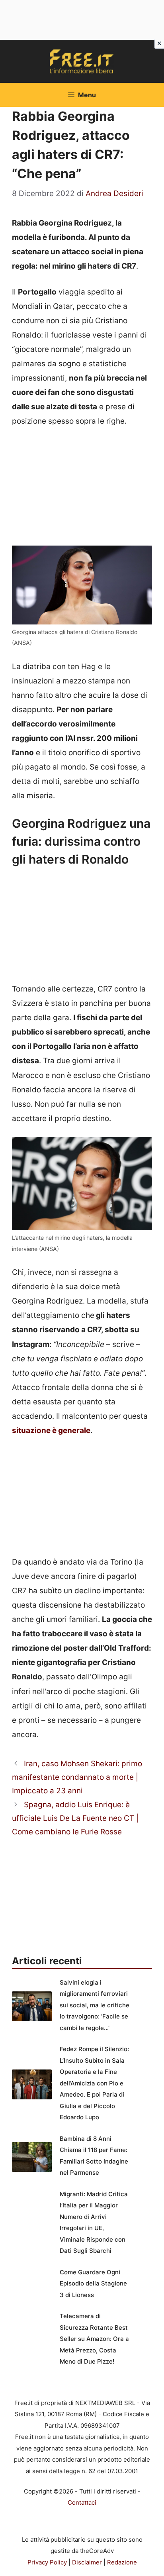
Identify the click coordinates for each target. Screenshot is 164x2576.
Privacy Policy (47, 2562)
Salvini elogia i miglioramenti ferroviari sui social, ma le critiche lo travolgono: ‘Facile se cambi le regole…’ (95, 2005)
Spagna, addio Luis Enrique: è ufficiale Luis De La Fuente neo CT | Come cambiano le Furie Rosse (75, 1818)
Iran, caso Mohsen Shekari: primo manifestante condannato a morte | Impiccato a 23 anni (77, 1777)
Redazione (122, 2562)
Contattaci (82, 2502)
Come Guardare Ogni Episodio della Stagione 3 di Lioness (93, 2283)
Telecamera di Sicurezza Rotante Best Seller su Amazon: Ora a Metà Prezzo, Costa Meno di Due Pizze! (94, 2339)
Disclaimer (87, 2562)
